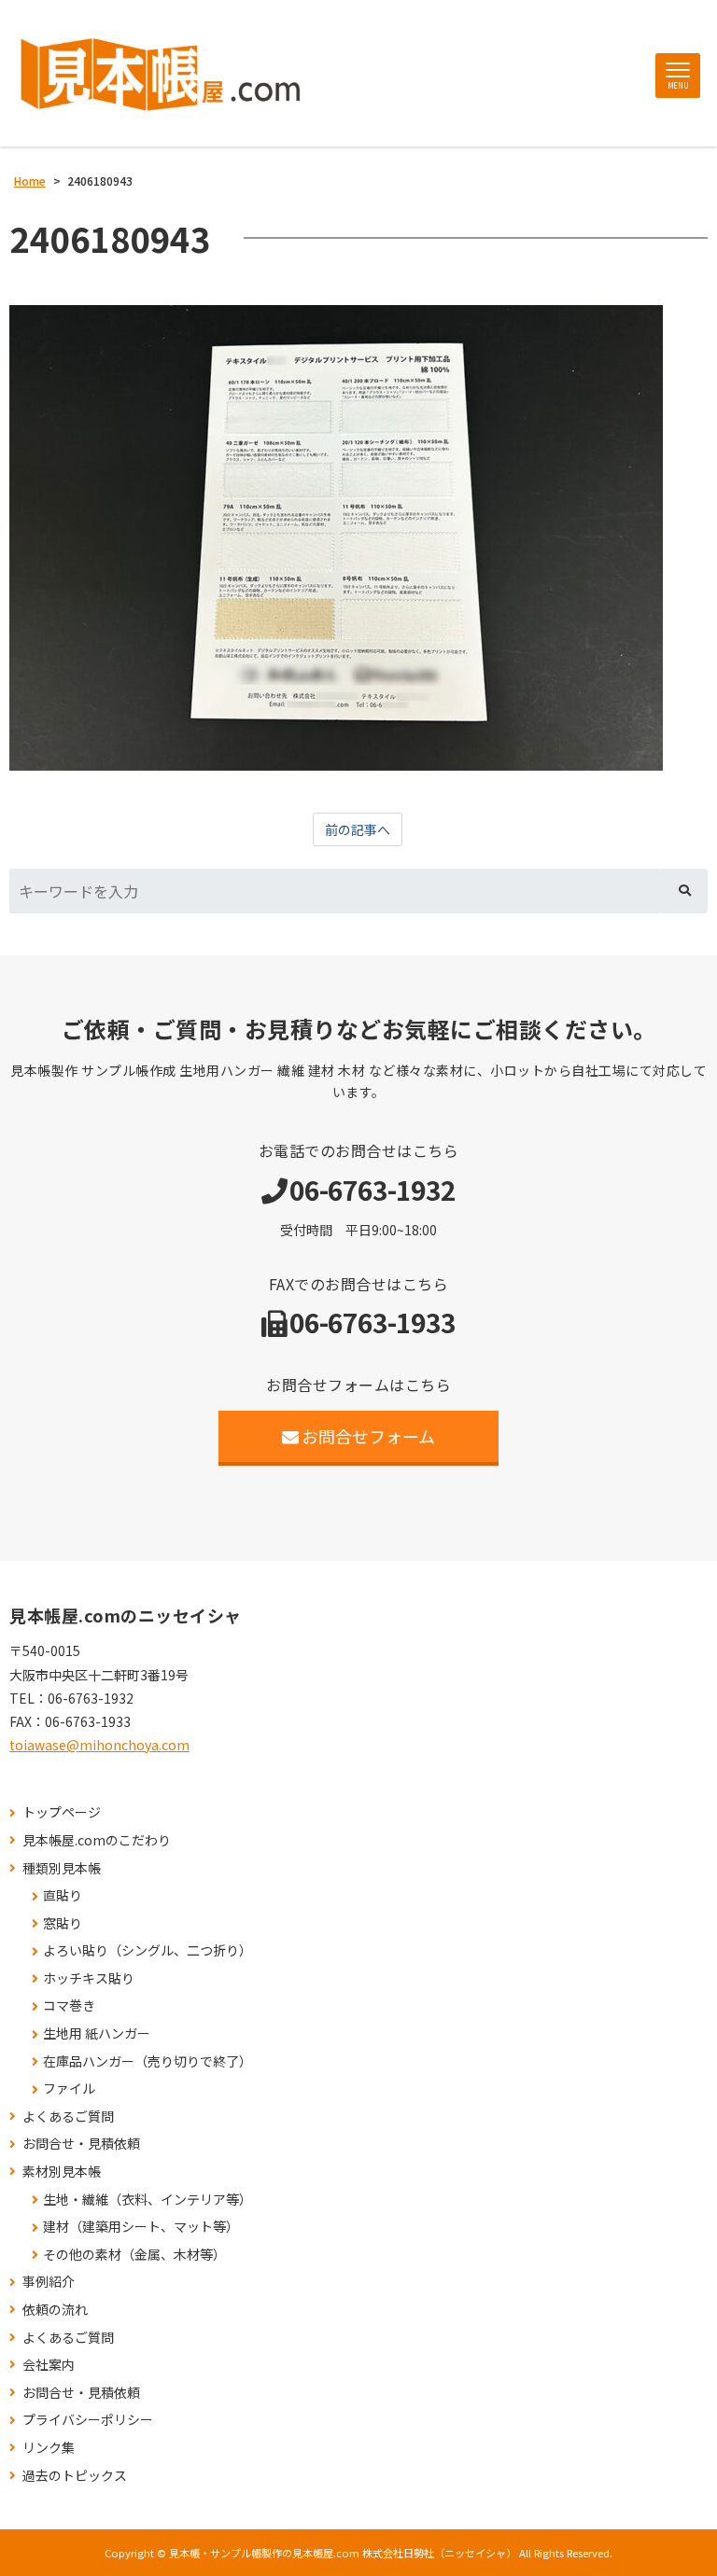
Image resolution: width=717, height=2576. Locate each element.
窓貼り (63, 1923)
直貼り (63, 1895)
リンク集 (49, 2448)
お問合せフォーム (368, 1436)
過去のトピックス (75, 2476)
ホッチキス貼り (89, 1978)
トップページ (62, 1812)
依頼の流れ (55, 2310)
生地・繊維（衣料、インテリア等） (148, 2200)
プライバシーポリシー (88, 2420)
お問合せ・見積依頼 (81, 2144)
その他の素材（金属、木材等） (134, 2255)
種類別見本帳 (62, 1868)
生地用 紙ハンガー (97, 2033)
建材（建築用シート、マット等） (141, 2227)
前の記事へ (358, 829)
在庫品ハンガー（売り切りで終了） (148, 2061)
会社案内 (49, 2365)
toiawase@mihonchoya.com (99, 1745)
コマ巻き (69, 2005)
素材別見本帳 (62, 2172)
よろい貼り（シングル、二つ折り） (148, 1950)
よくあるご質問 (68, 2116)
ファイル (69, 2089)
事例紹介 (49, 2282)
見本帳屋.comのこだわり (97, 1840)
